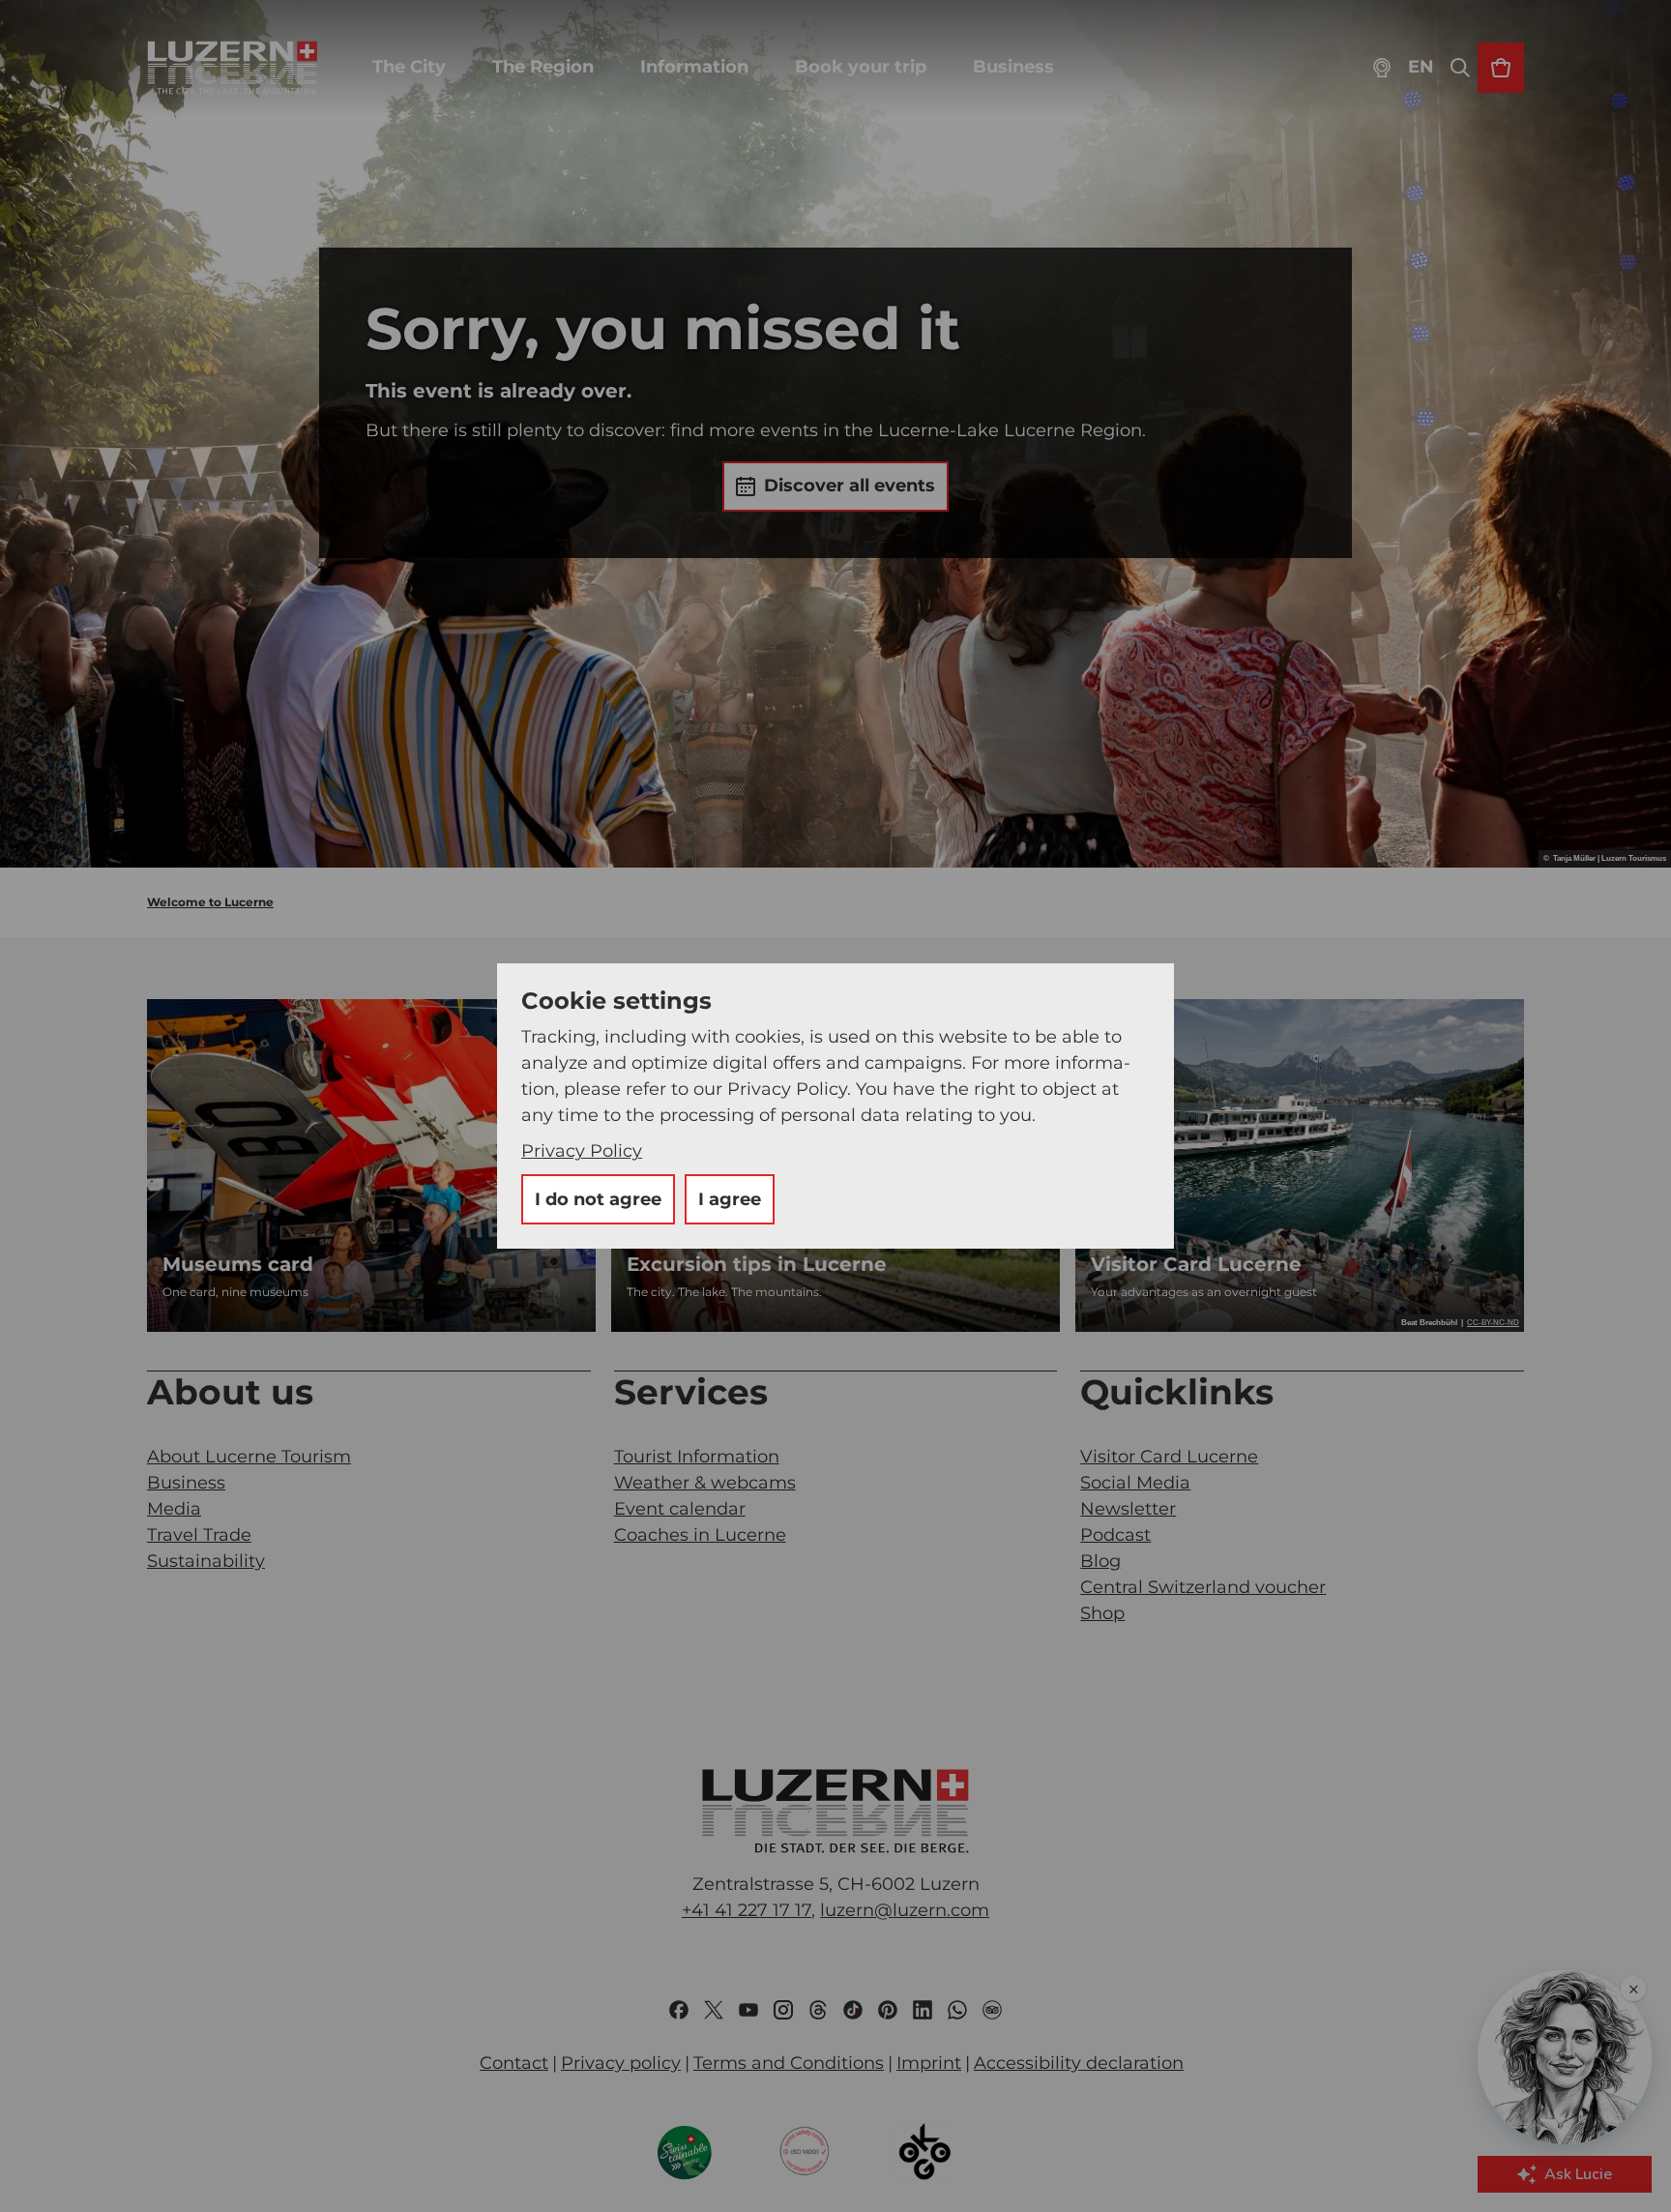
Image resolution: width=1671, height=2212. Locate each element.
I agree (730, 1199)
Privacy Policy (582, 1151)
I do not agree (598, 1199)
